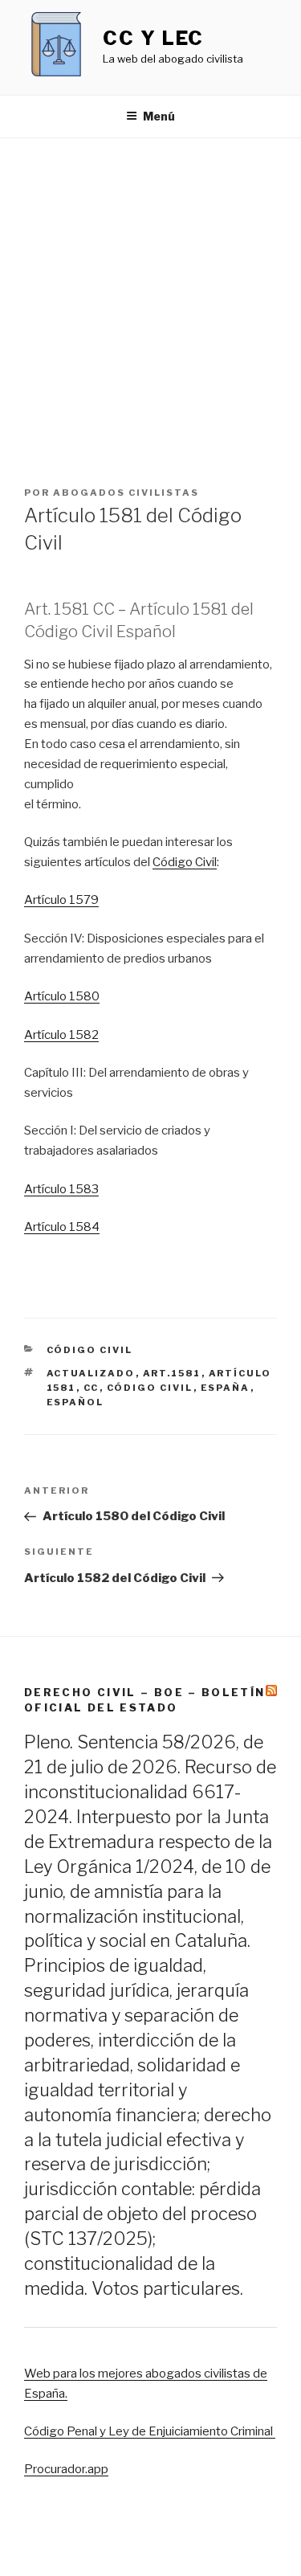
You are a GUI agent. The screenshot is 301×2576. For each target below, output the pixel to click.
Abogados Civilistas (126, 493)
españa (226, 1388)
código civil (150, 1388)
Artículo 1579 (61, 900)
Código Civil (185, 862)
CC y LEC (153, 38)
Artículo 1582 (61, 1035)
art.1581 (172, 1373)
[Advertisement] (150, 297)
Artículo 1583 (61, 1189)
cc (92, 1388)
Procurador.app (66, 2469)
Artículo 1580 (62, 996)
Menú (159, 116)
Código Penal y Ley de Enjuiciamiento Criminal (150, 2431)
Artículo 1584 (62, 1227)
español (75, 1402)
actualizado (91, 1373)
